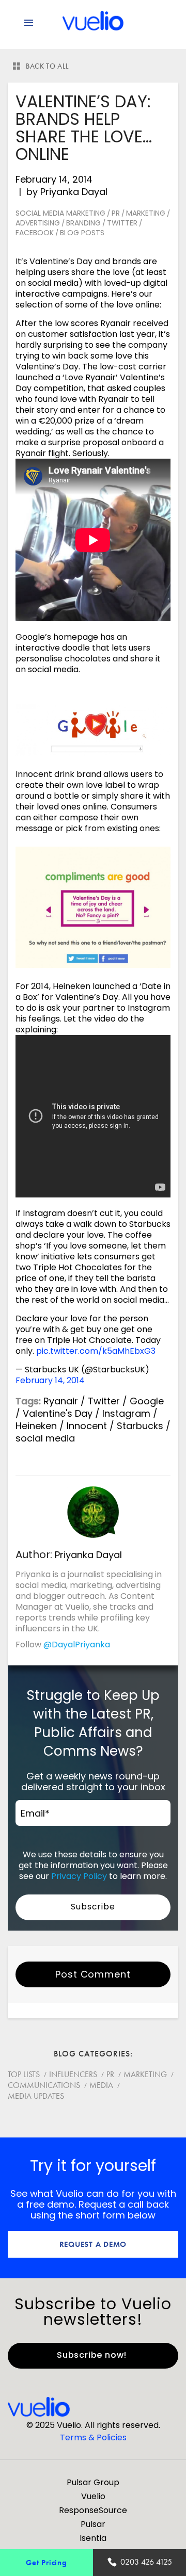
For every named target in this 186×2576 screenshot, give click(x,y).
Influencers (73, 2074)
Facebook (35, 233)
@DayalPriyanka (77, 1645)
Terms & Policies (93, 2437)
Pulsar (93, 2524)
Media (101, 2085)
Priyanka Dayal (74, 192)
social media (45, 1438)
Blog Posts (82, 233)
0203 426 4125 (146, 2562)
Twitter (122, 223)
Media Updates (36, 2096)
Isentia (93, 2538)
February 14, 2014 (50, 1380)
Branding (83, 223)
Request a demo (93, 2244)
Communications (44, 2085)
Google (147, 1401)
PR (116, 213)
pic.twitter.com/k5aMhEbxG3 (96, 1351)
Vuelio (93, 2496)
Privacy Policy (79, 1876)
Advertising (38, 223)
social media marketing (60, 213)
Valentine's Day (58, 1413)
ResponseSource (93, 2510)
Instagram (126, 1413)
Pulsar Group (93, 2482)
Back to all (48, 66)
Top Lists (24, 2074)
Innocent (87, 1426)
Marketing (146, 213)
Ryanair (61, 1401)
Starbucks (140, 1426)
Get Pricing (46, 2562)
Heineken (36, 1426)
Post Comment (93, 1974)
